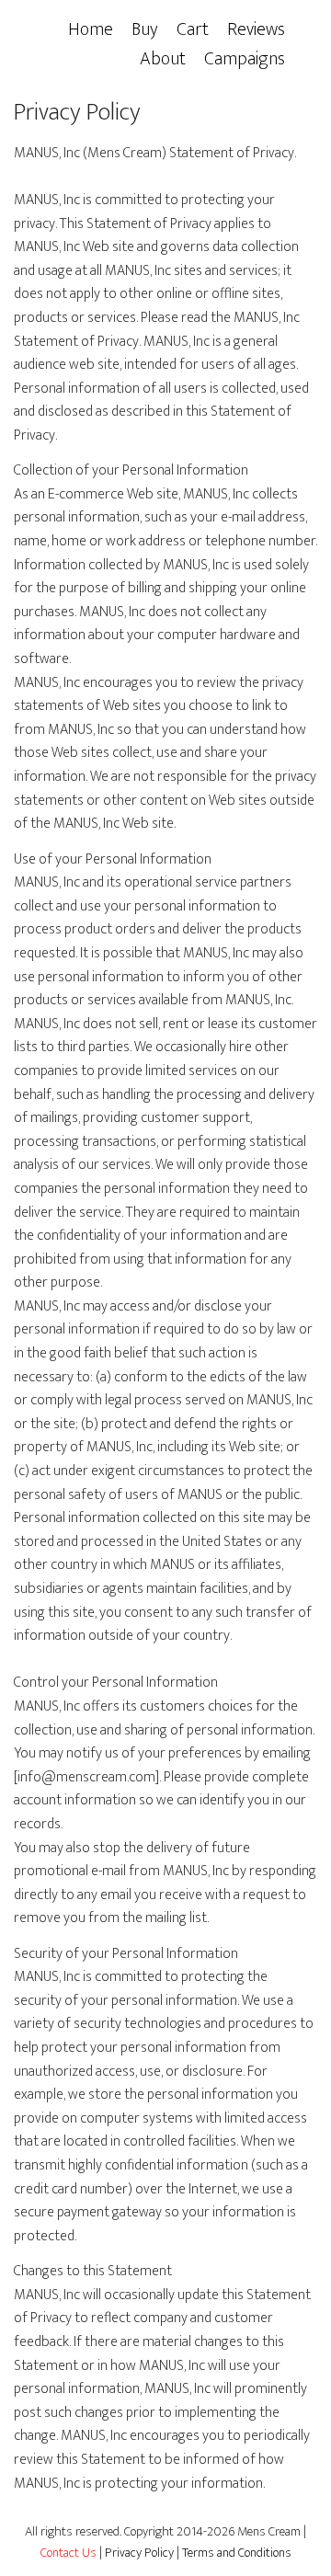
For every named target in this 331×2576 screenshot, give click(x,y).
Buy (145, 29)
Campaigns (245, 59)
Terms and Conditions (237, 2553)
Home (91, 29)
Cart (193, 29)
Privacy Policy (139, 2553)
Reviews (256, 29)
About (163, 59)
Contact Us (68, 2553)
